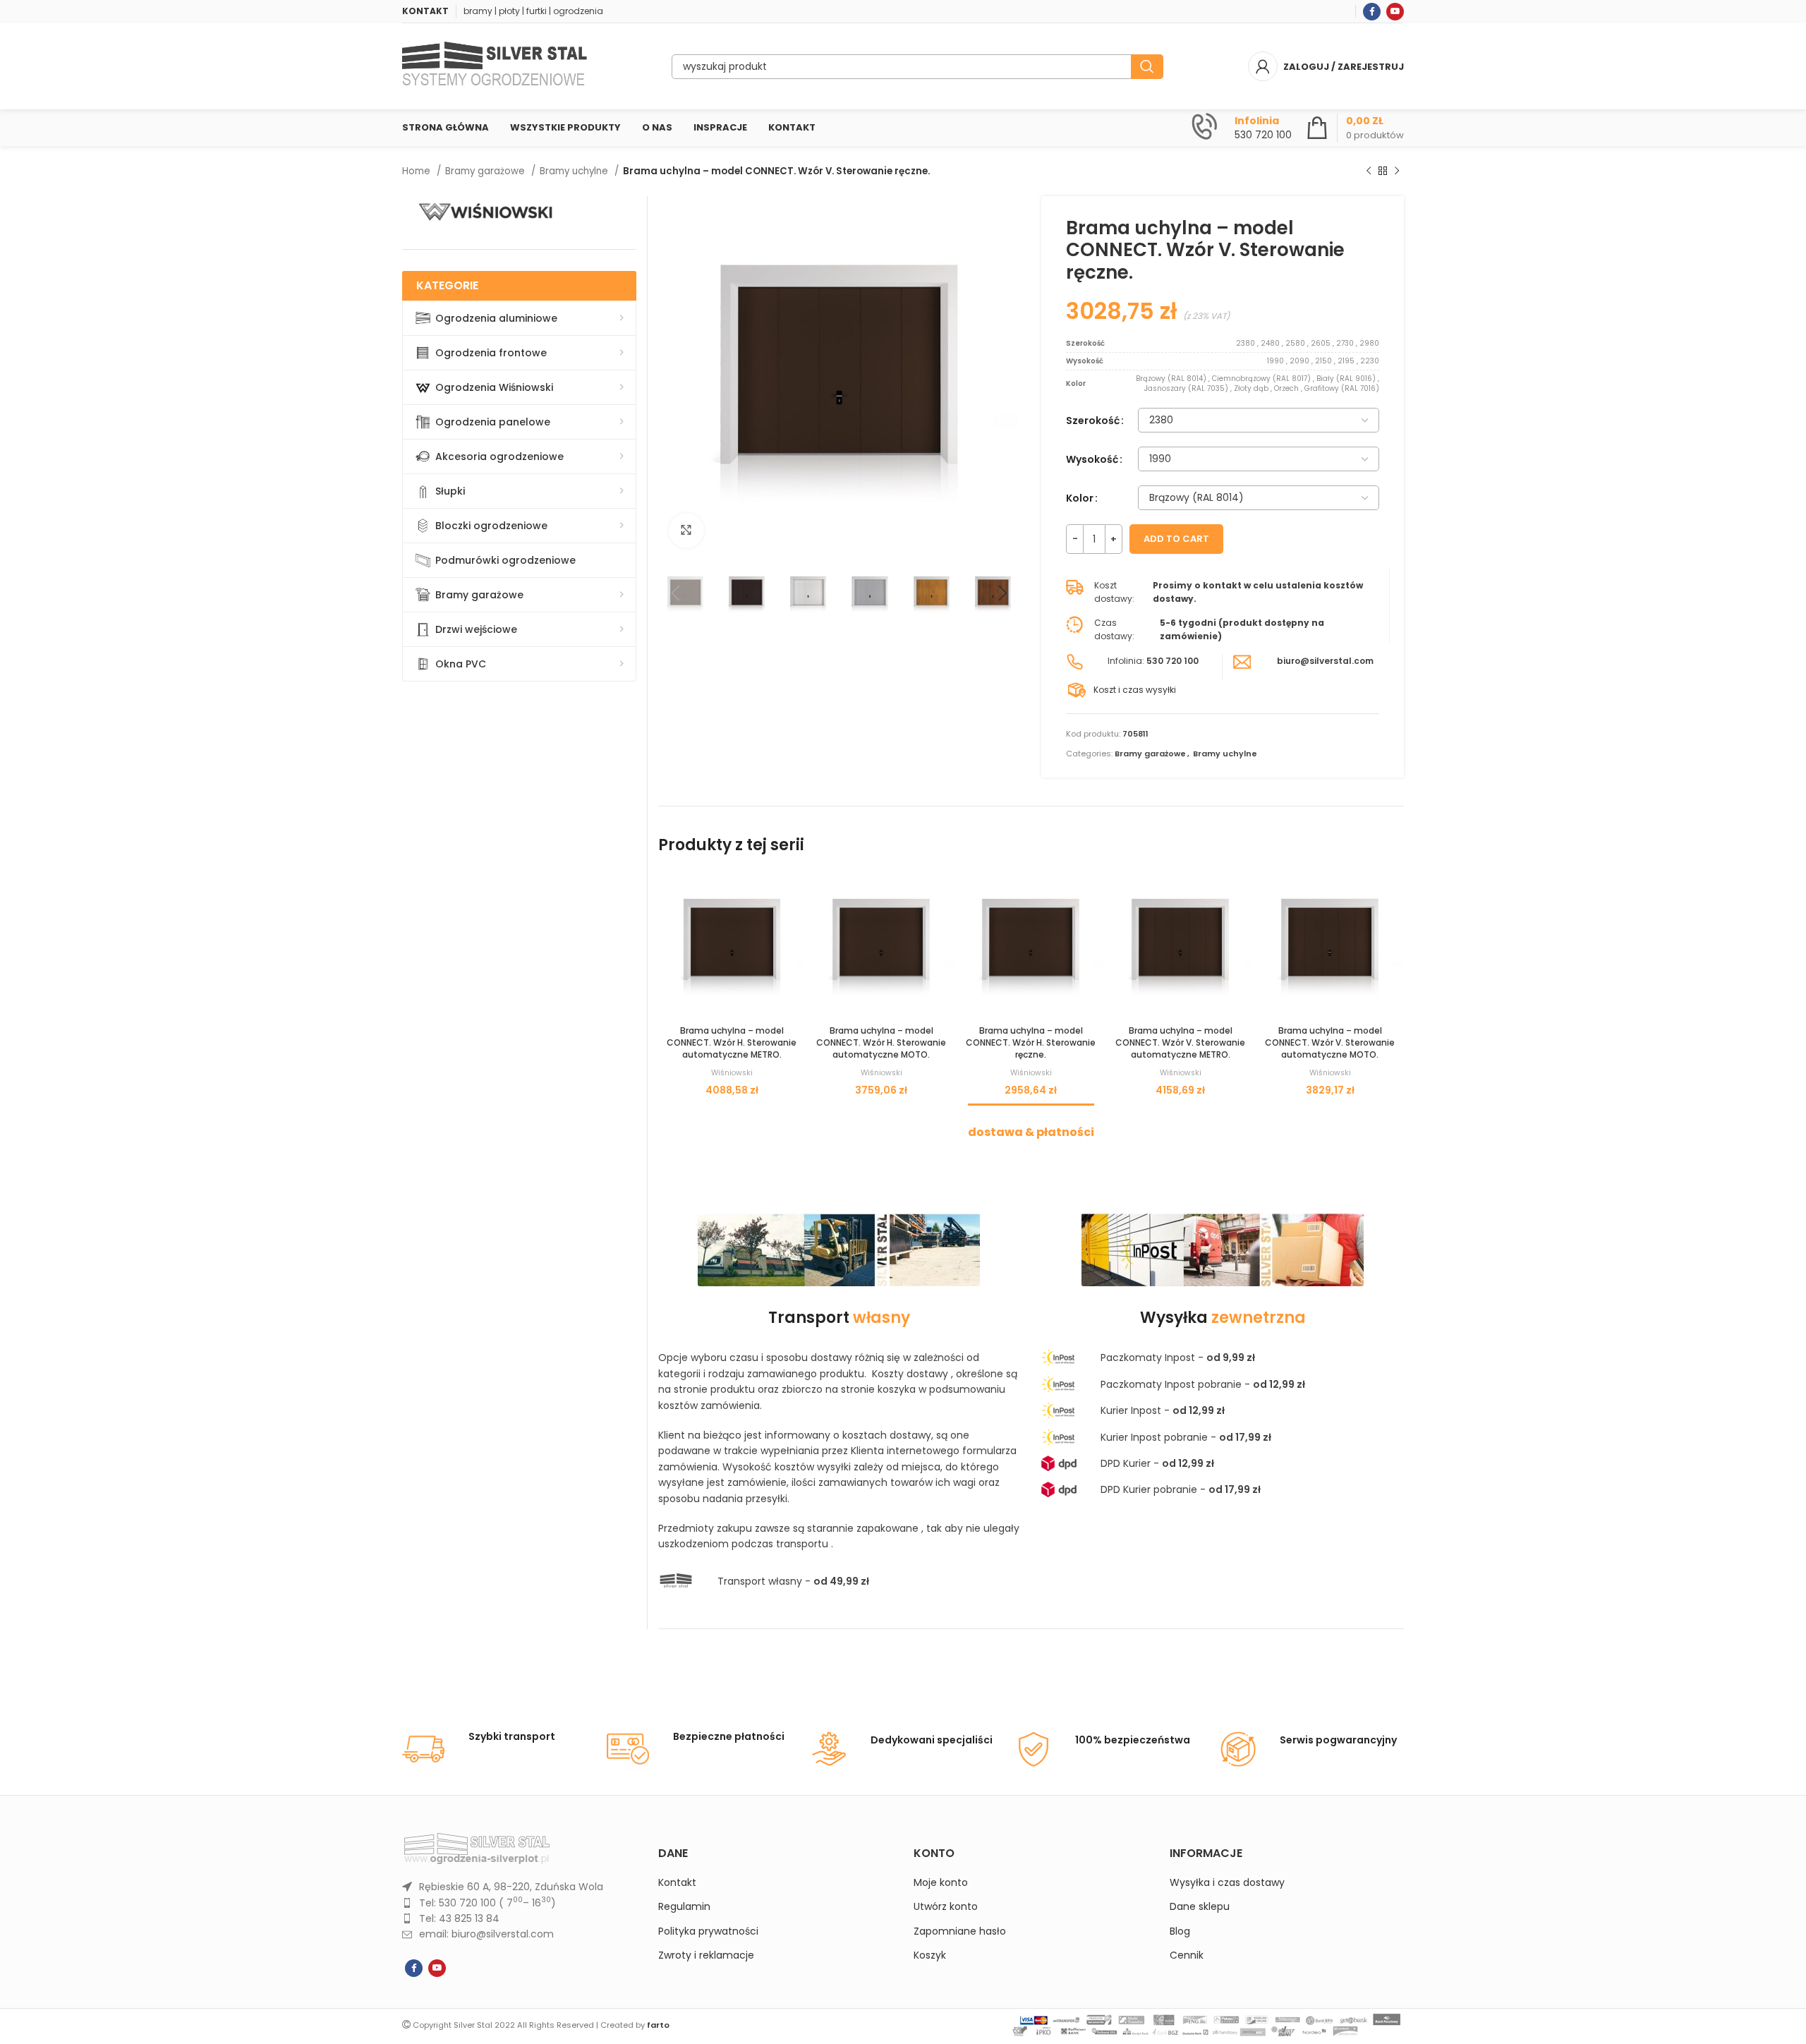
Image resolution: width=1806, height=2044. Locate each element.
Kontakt (677, 1883)
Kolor (1080, 498)
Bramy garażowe (486, 171)
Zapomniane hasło (960, 1931)
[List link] (520, 1887)
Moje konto (941, 1883)
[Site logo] (495, 66)
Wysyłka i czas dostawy (1227, 1883)
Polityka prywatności (708, 1931)
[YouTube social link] (1395, 12)
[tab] (1031, 1125)
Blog (1180, 1931)
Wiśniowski (732, 1073)
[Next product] (1397, 171)
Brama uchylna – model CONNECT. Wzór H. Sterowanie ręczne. (1031, 1042)
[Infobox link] (1242, 128)
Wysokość (1092, 459)
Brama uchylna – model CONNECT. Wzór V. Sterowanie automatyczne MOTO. (1330, 1042)
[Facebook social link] (1372, 12)
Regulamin (684, 1907)
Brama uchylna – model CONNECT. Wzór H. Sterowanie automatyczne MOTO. (881, 1042)
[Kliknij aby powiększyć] (686, 531)
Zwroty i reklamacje (706, 1955)
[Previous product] (1369, 171)
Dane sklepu (1200, 1907)
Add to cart (1176, 539)
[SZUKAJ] (1147, 67)
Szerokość (1093, 421)
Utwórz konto (946, 1907)
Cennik (1187, 1955)
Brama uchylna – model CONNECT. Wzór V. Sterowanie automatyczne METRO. (1180, 1042)
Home (418, 171)
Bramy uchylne (575, 171)
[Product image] (732, 945)
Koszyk (930, 1955)
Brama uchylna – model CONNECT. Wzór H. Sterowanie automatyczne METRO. (732, 1042)
